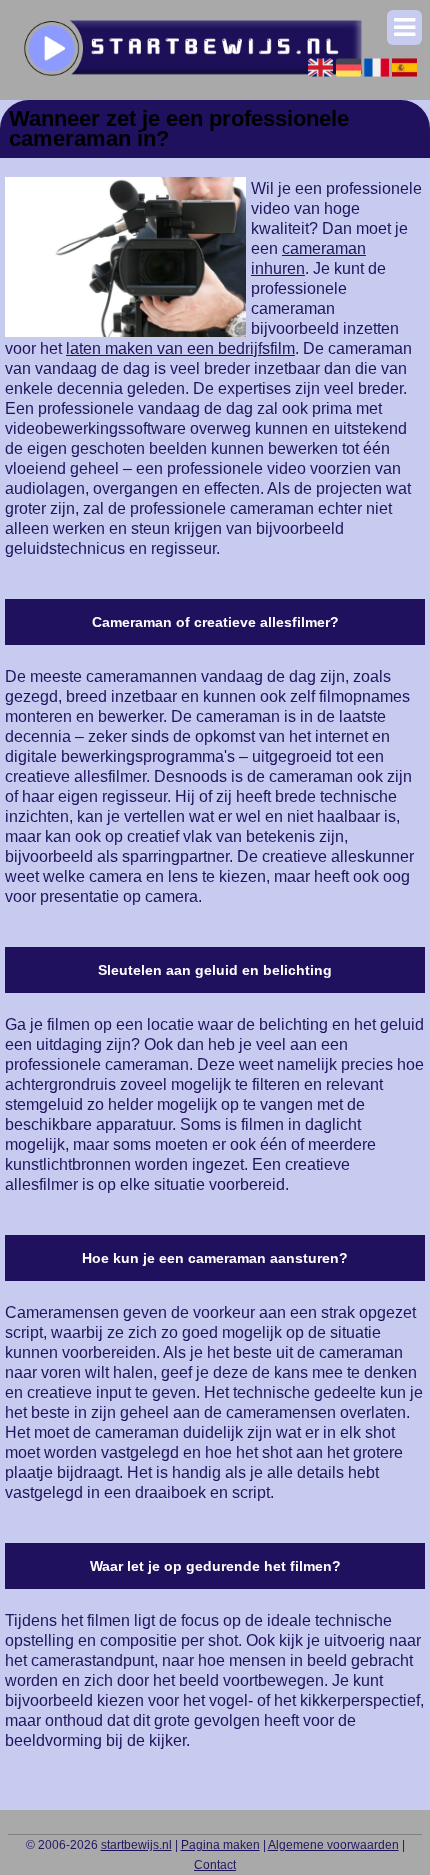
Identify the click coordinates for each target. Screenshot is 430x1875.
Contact (215, 1865)
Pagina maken (220, 1845)
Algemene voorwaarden (333, 1845)
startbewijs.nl (136, 1845)
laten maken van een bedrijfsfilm (180, 348)
